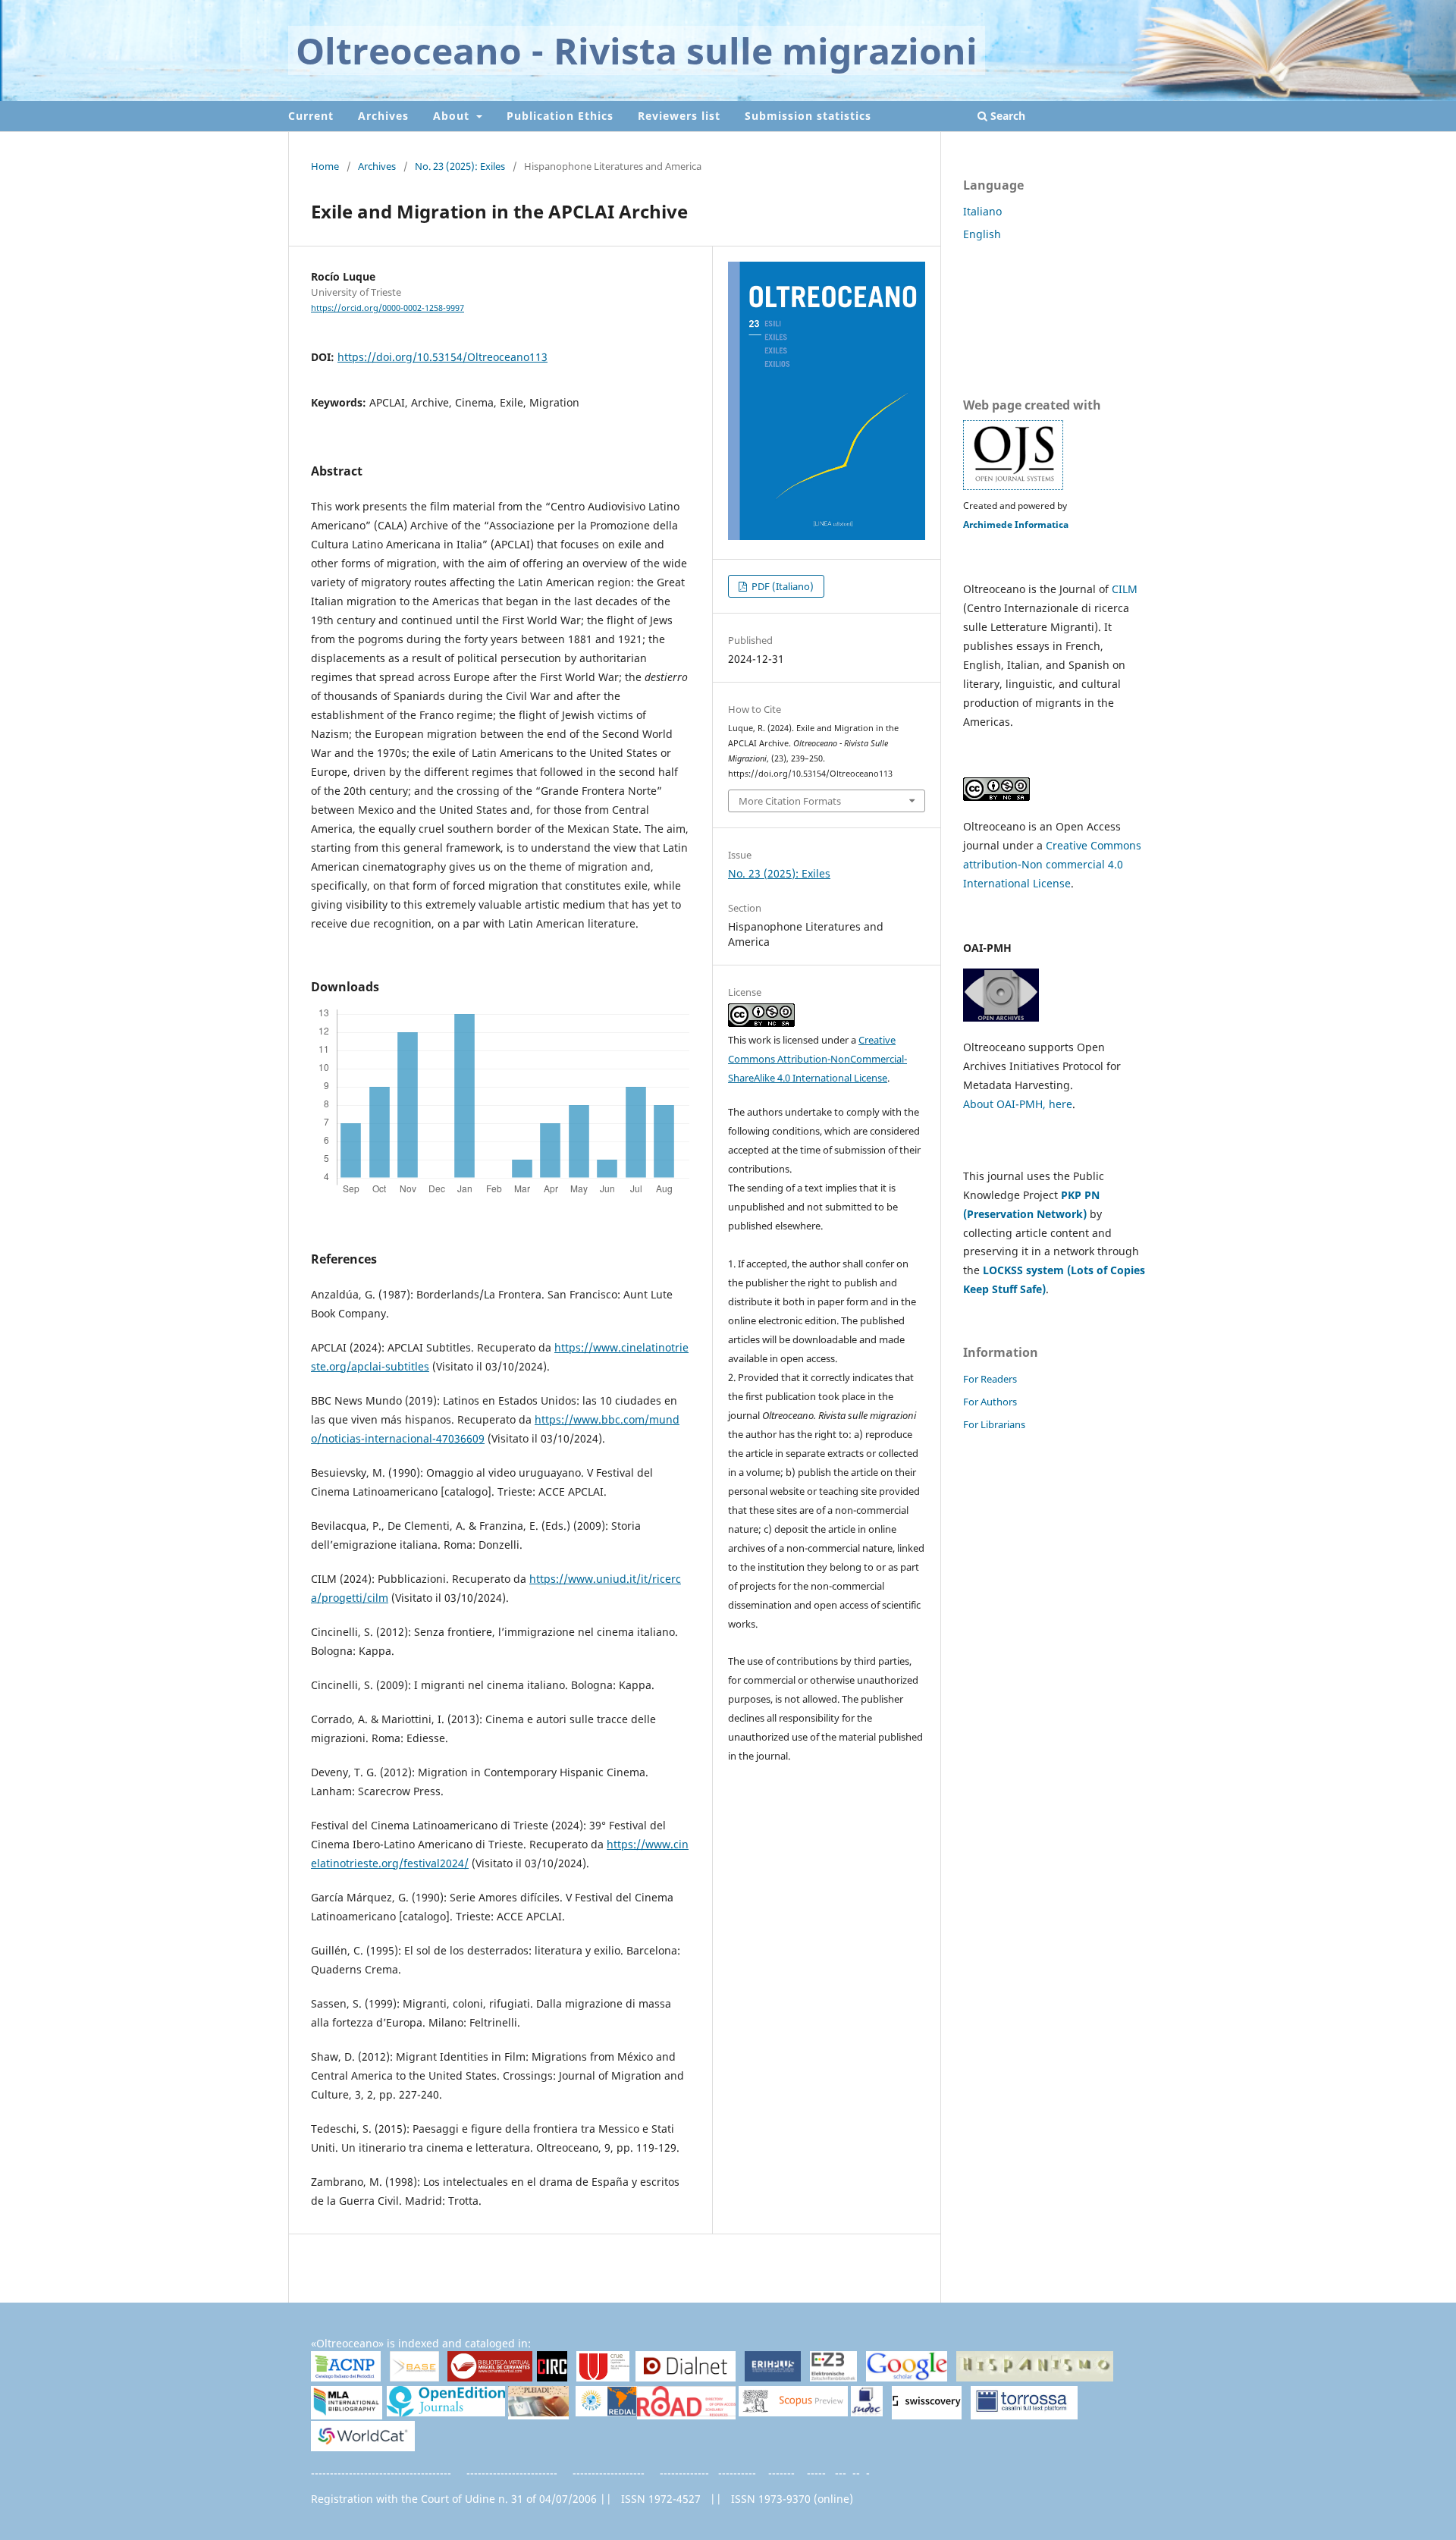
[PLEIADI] (538, 2413)
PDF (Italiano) (781, 586)
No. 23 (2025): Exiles (460, 166)
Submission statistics (808, 116)
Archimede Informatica (1016, 524)
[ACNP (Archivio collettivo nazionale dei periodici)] (346, 2377)
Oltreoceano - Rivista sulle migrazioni (637, 50)
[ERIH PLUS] (773, 2377)
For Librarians (994, 1424)
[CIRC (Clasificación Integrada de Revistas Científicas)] (552, 2378)
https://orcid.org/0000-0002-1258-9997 (388, 308)
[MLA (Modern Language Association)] (347, 2413)
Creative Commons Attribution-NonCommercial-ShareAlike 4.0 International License (817, 1059)
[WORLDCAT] (363, 2447)
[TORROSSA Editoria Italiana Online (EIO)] (1024, 2413)
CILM (1125, 589)
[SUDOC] (867, 2412)
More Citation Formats (790, 801)
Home (325, 166)
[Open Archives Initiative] (1001, 1017)
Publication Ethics (560, 116)
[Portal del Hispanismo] (1035, 2377)
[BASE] (414, 2377)
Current (311, 116)
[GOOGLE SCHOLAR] (907, 2377)
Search (1006, 116)
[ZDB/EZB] (833, 2377)
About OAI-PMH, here (1018, 1104)
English (982, 234)
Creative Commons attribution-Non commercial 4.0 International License (1052, 864)
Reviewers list (679, 116)
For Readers (990, 1379)
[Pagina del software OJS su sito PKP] (1013, 487)
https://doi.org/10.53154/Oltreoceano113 (442, 357)
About (453, 116)
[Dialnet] (686, 2377)
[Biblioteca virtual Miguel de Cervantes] (490, 2378)
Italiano (982, 211)
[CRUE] (603, 2377)
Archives (383, 116)
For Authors (990, 1402)
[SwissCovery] (927, 2413)
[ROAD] (686, 2413)
